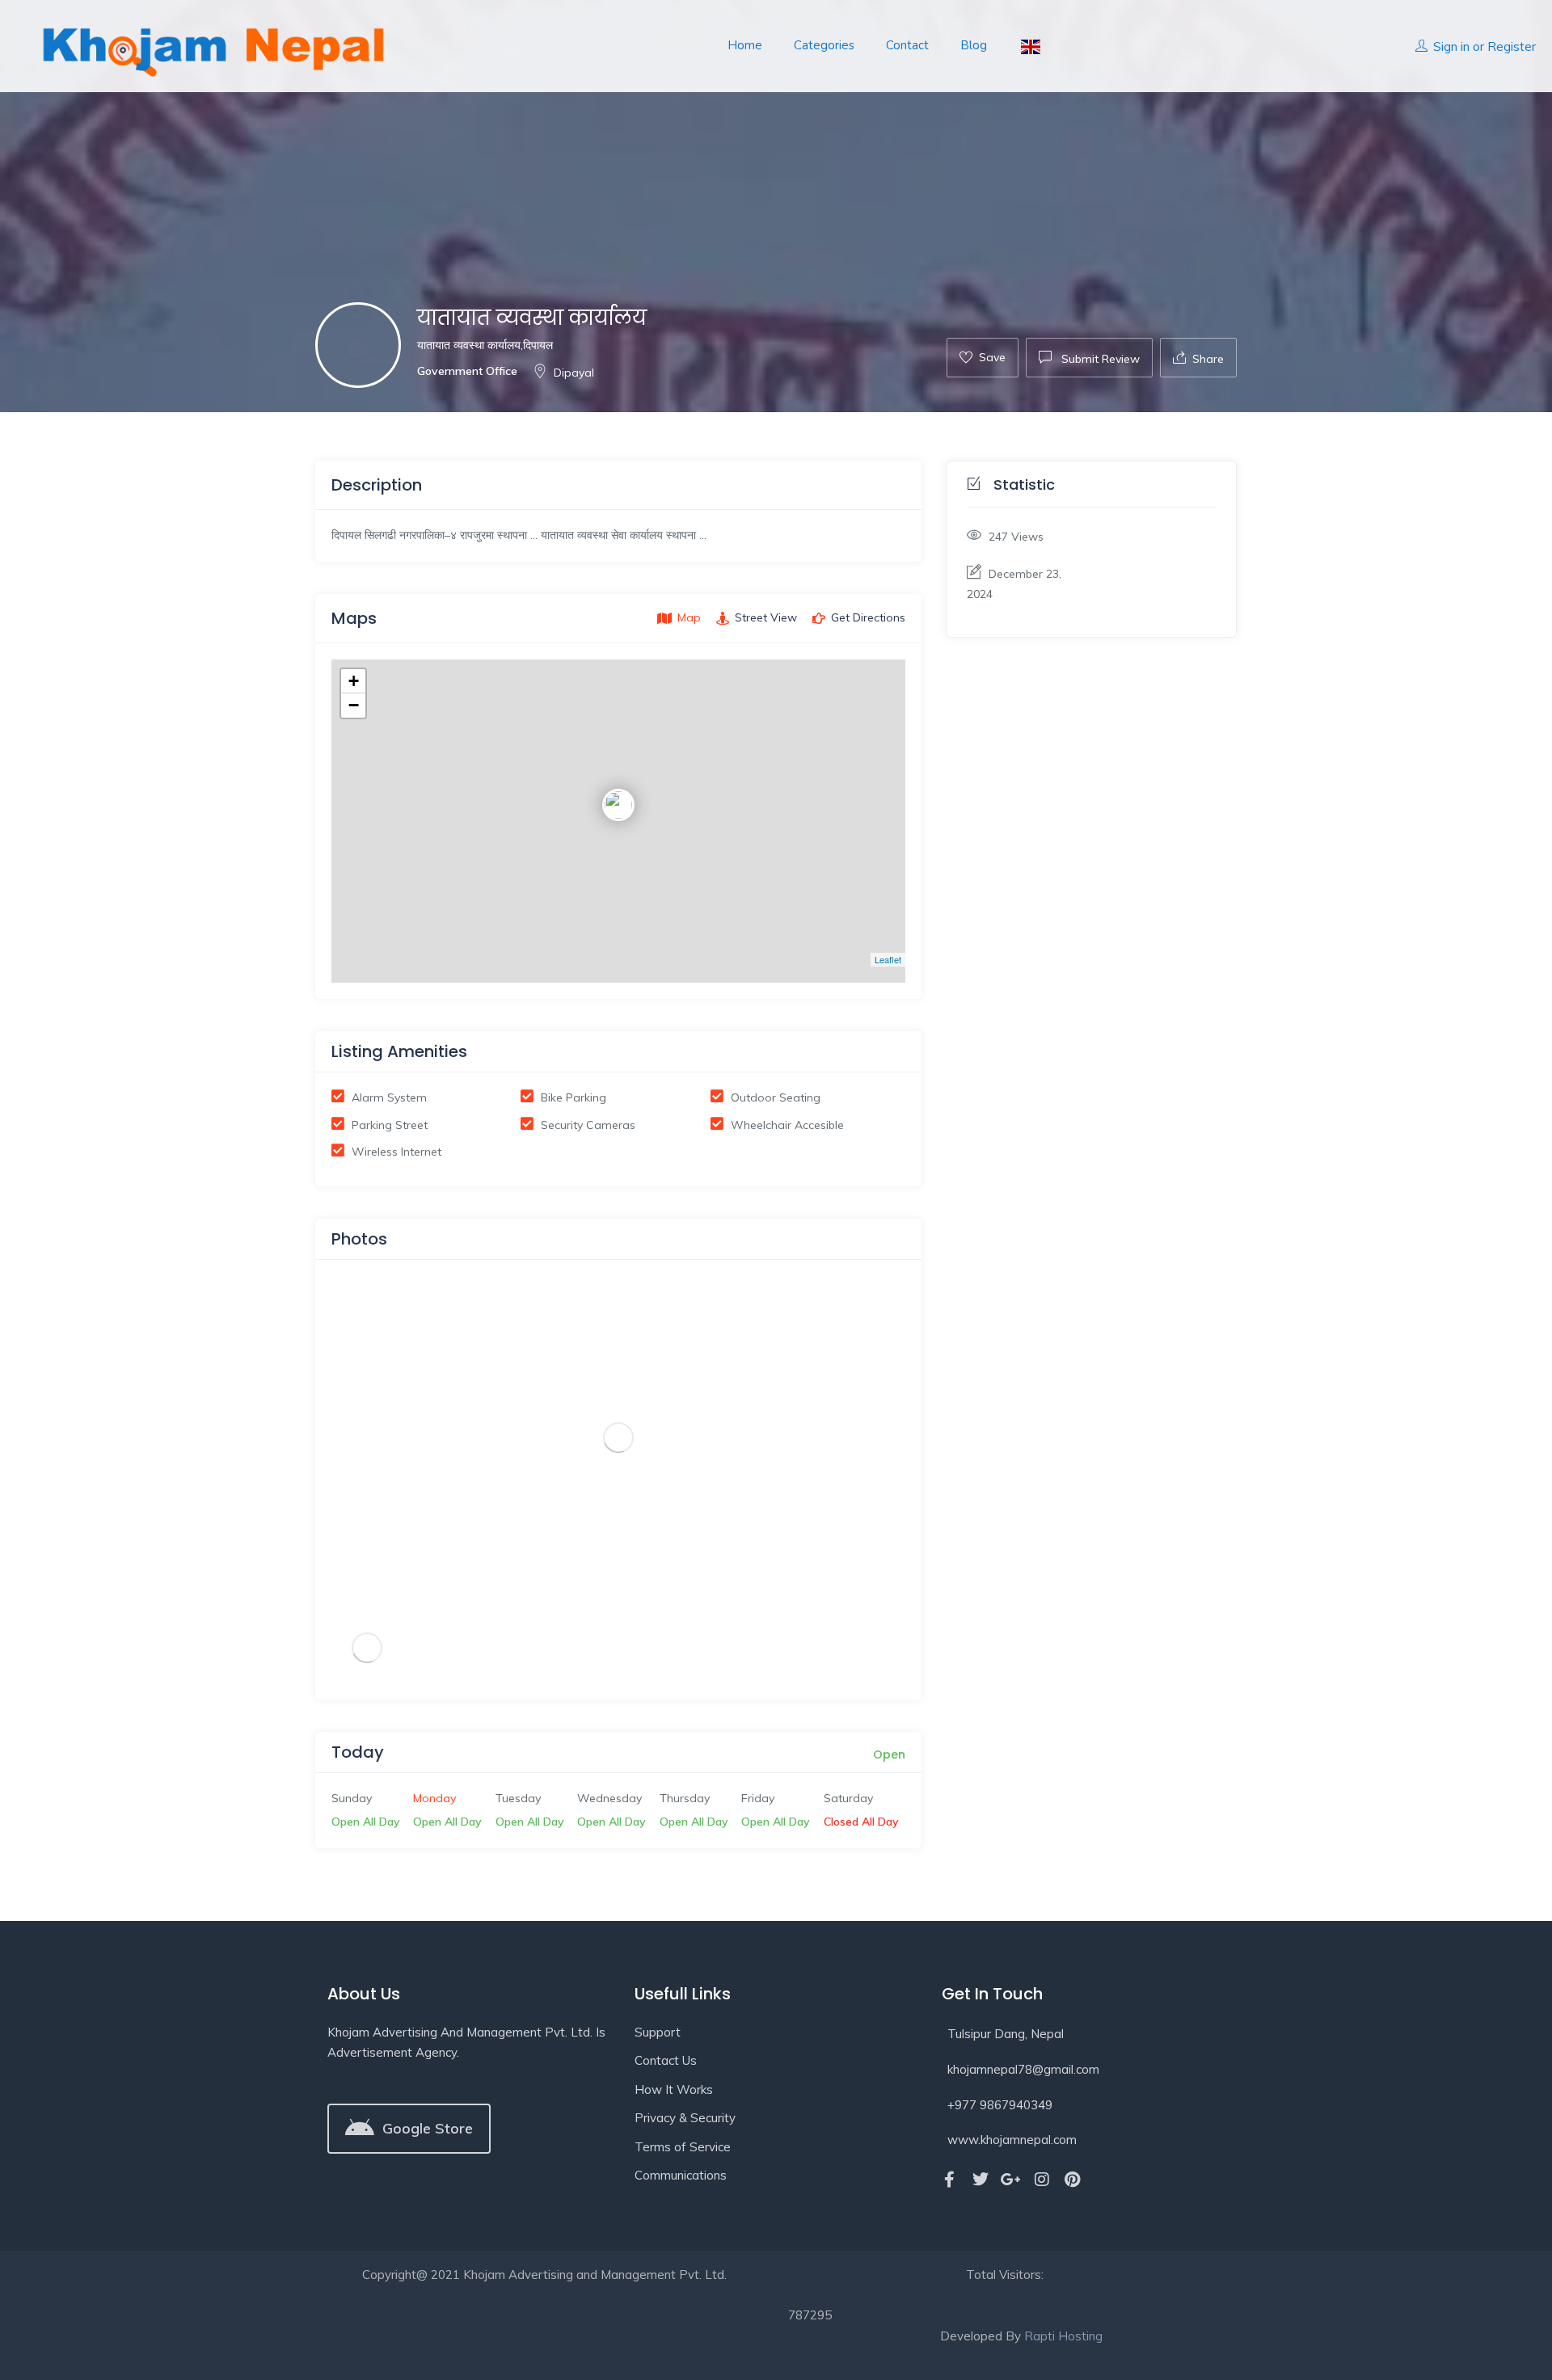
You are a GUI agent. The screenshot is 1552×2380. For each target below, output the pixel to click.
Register (1512, 46)
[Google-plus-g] (1011, 2180)
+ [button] (354, 681)
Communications (681, 2175)
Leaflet (888, 959)
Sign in (1451, 46)
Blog (974, 45)
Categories (824, 45)
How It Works (674, 2089)
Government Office (467, 371)
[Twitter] (981, 2180)
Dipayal (574, 373)
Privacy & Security (685, 2118)
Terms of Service (683, 2147)
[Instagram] (1042, 2180)
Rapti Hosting (1063, 2336)
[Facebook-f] (950, 2180)
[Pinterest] (1073, 2180)
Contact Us (666, 2060)
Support (658, 2032)
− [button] (354, 705)
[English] (1029, 46)
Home (745, 45)
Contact (907, 45)
